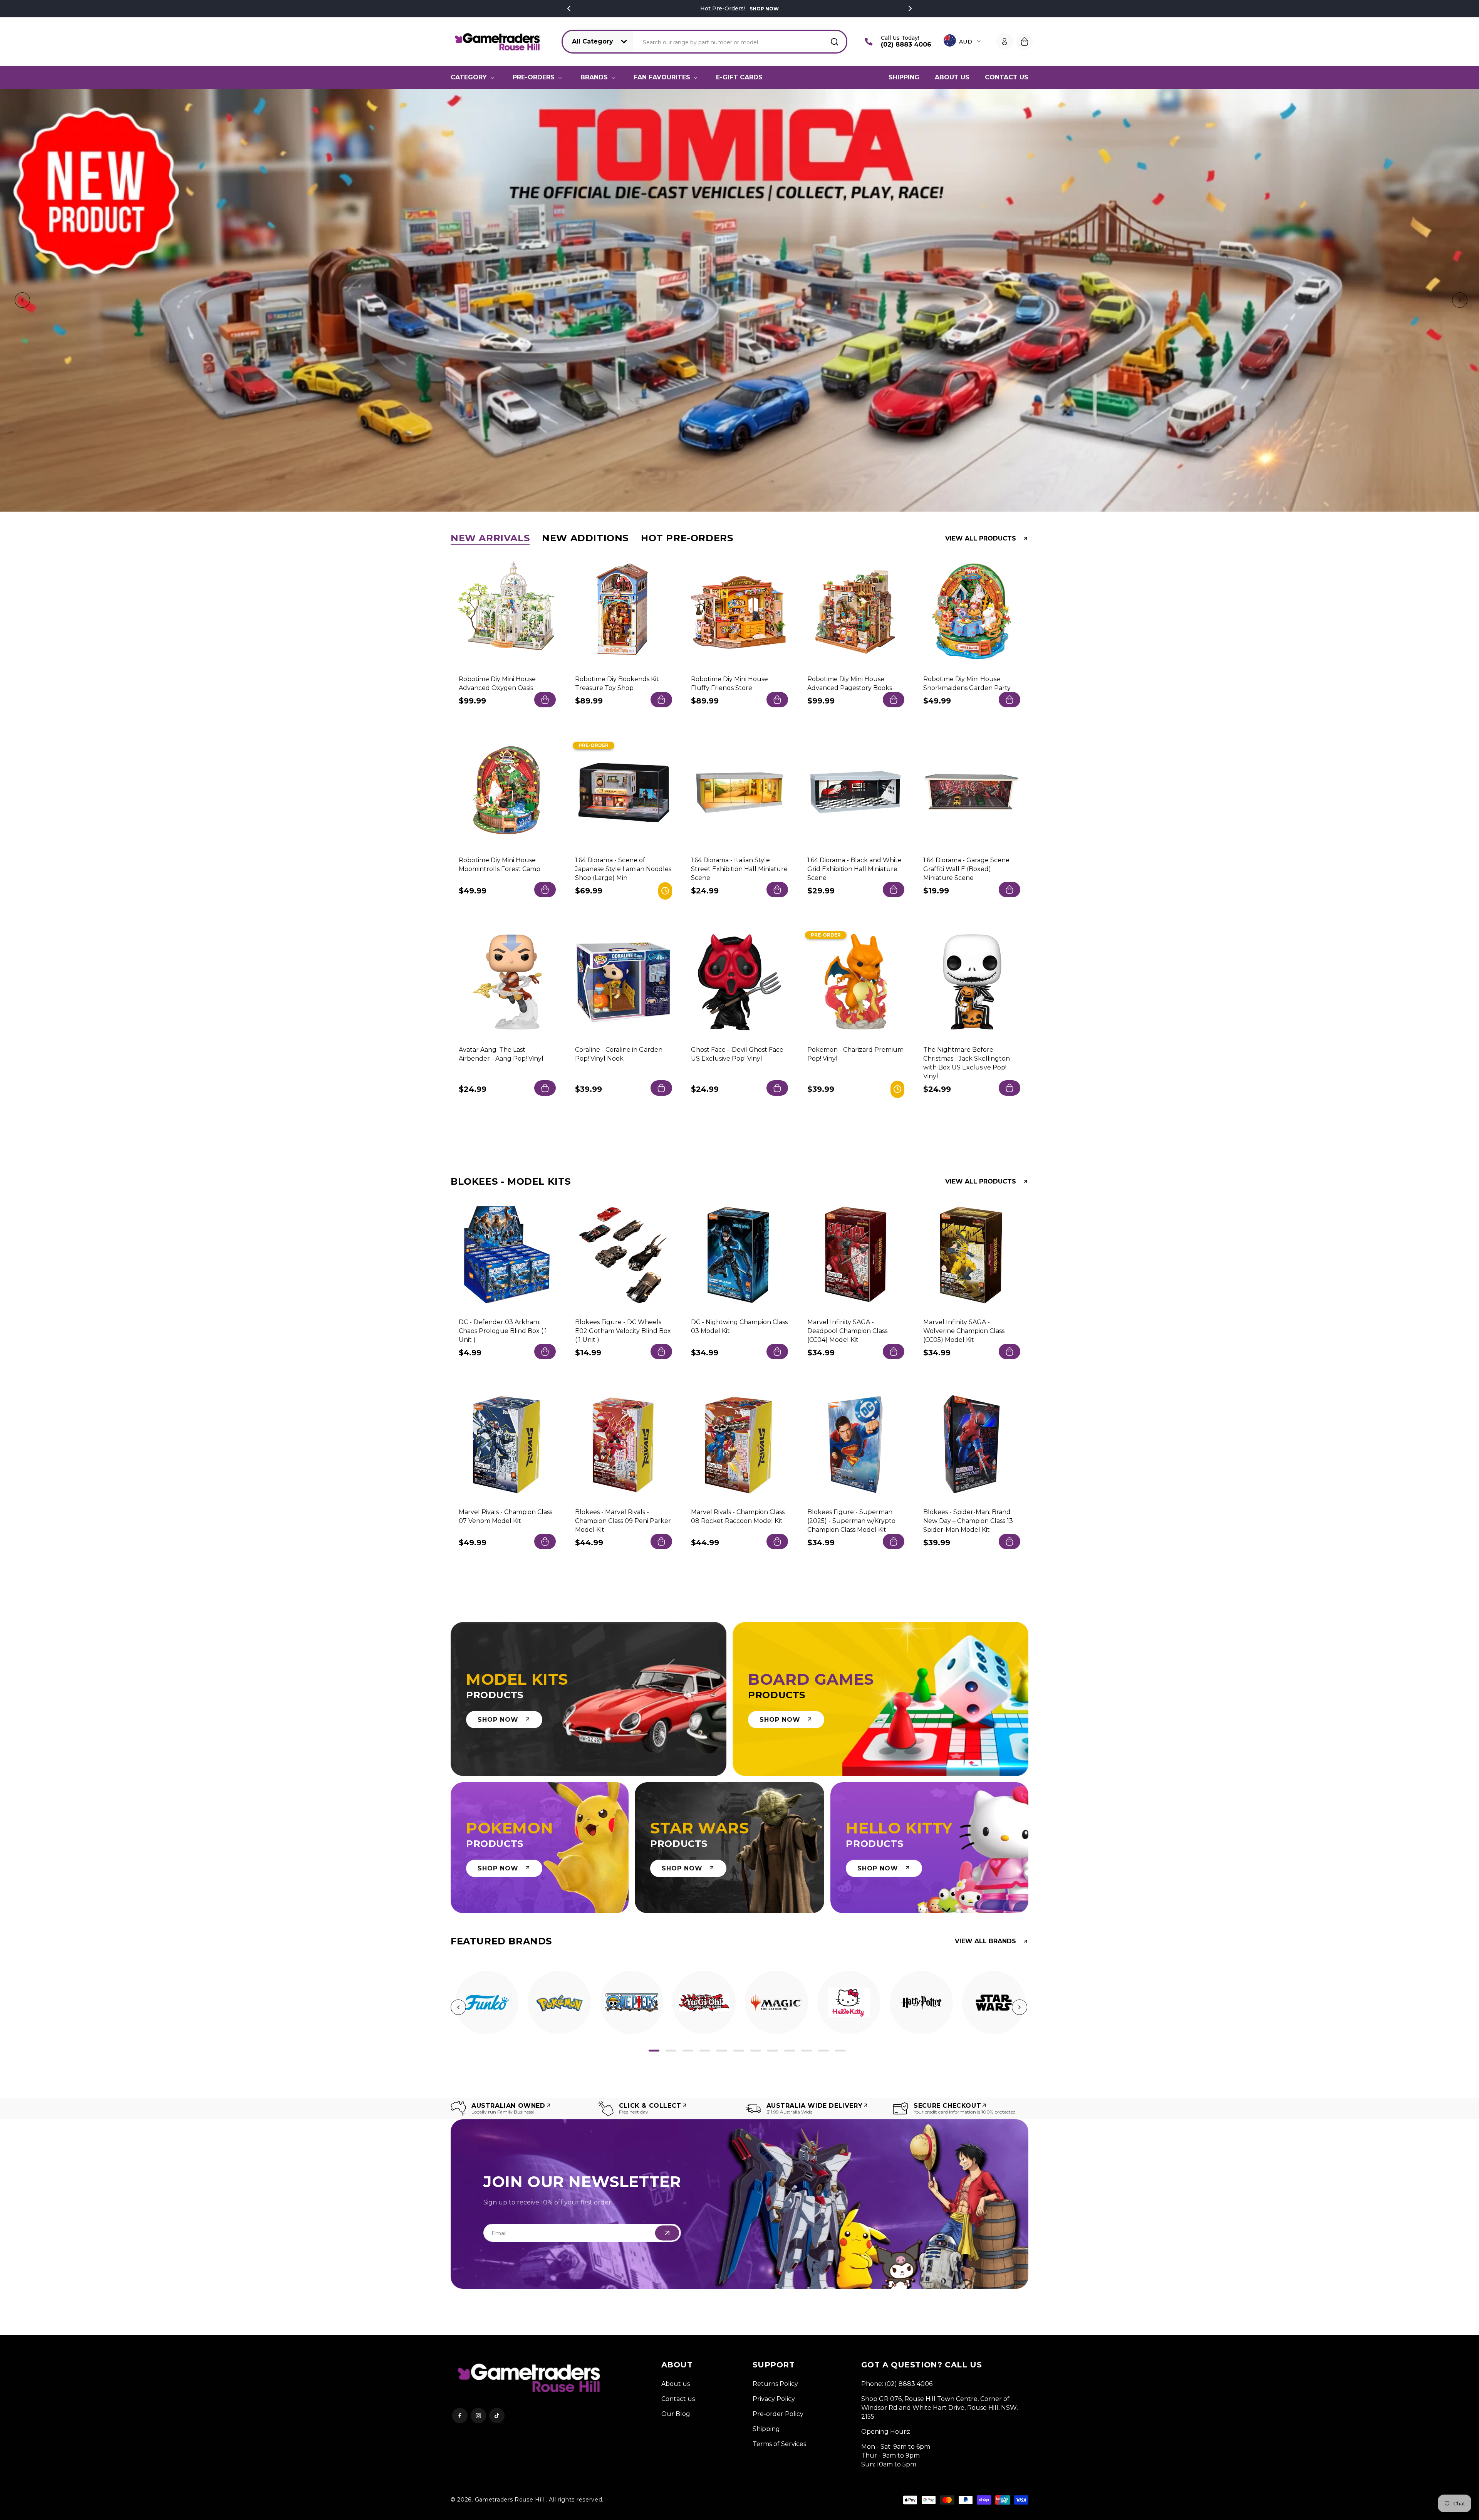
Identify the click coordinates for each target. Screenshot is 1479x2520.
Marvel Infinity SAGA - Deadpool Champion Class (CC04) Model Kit (847, 1331)
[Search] (834, 42)
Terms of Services (779, 2444)
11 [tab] (823, 2051)
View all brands (985, 1941)
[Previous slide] (21, 301)
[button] (474, 77)
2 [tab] (671, 2051)
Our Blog (676, 2414)
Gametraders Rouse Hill (510, 2500)
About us (676, 2384)
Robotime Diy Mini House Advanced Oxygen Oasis (497, 683)
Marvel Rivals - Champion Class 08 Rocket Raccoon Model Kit (738, 1516)
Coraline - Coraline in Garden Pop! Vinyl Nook (619, 1054)
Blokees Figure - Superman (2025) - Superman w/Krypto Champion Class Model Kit (851, 1520)
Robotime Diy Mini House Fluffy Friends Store (729, 683)
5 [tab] (722, 2051)
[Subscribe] (667, 2233)
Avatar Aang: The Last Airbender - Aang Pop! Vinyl (501, 1054)
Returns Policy (775, 2384)
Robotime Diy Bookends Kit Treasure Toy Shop (617, 683)
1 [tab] (654, 2051)
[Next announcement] (910, 8)
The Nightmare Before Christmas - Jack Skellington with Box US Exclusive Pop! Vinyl (967, 1063)
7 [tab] (756, 2051)
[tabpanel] (487, 2003)
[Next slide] (1458, 301)
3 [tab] (688, 2051)
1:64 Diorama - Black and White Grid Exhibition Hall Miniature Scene (854, 869)
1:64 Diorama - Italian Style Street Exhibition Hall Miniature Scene (739, 869)
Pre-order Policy (778, 2414)
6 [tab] (739, 2051)
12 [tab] (840, 2051)
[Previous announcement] (569, 8)
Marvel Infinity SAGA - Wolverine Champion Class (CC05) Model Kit (964, 1331)
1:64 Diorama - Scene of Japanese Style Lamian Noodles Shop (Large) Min (623, 869)
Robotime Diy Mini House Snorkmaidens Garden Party (967, 683)
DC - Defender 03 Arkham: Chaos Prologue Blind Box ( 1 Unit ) (503, 1331)
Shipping (766, 2429)
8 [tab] (773, 2051)
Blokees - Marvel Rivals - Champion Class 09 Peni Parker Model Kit (623, 1520)
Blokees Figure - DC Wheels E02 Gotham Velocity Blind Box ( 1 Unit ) (623, 1331)
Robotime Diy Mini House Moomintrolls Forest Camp (500, 864)
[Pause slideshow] (1471, 301)
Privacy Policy (774, 2399)
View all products (981, 539)
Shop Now (763, 9)
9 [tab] (790, 2051)
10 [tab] (807, 2051)
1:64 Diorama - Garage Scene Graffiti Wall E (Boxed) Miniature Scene (966, 869)
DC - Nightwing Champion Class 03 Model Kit (739, 1326)
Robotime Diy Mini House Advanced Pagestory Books (850, 683)
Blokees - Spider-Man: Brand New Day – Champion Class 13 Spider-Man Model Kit (968, 1520)
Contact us (678, 2399)
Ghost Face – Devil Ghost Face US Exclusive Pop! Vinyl (737, 1054)
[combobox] (740, 42)
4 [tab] (705, 2051)
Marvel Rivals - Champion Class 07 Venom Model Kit (506, 1516)
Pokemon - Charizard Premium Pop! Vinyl (855, 1054)
